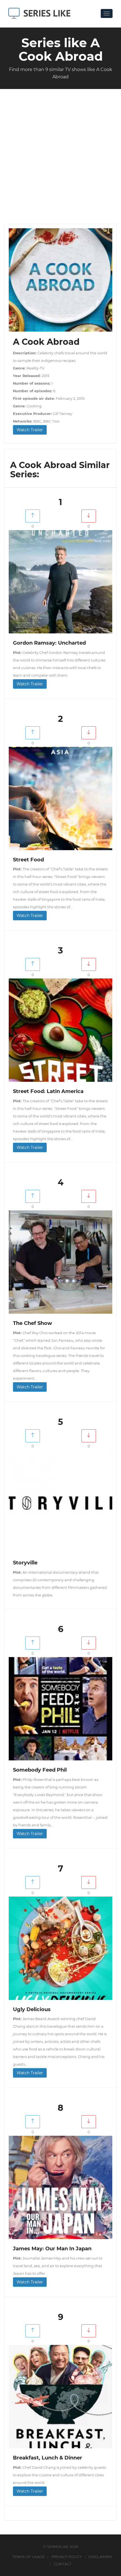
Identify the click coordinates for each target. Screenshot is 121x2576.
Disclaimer (100, 2557)
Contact (63, 2564)
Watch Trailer (30, 430)
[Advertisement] (60, 152)
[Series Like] (42, 13)
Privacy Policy (67, 2557)
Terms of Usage (28, 2557)
